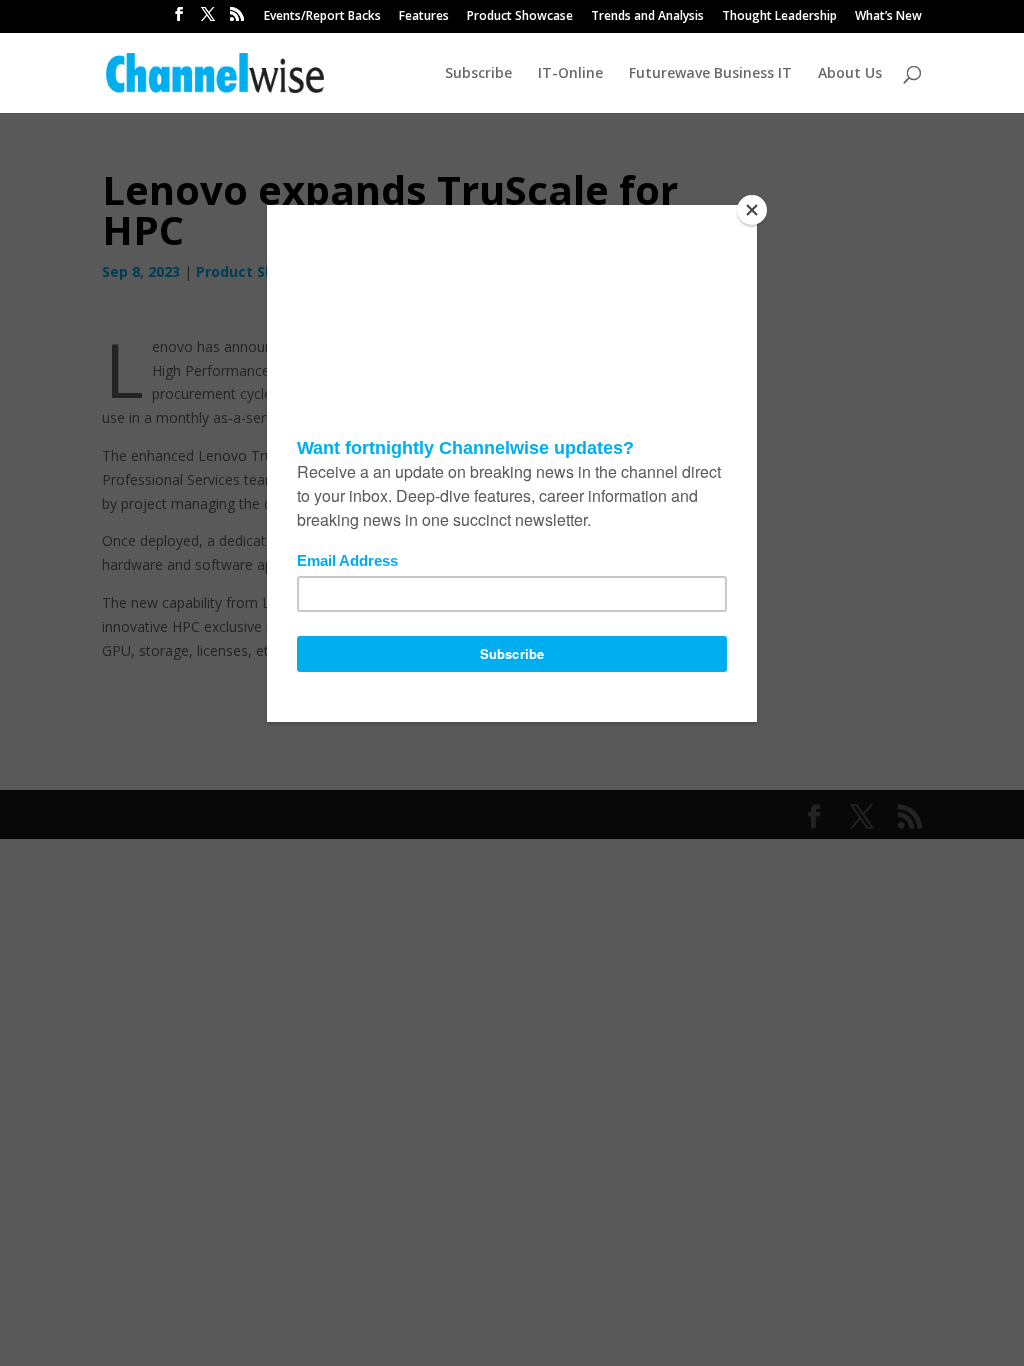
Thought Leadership (779, 17)
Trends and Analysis (647, 17)
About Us (850, 74)
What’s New (888, 17)
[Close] (752, 210)
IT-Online (570, 74)
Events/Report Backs (322, 17)
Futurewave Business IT (710, 74)
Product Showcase (520, 17)
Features (424, 17)
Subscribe (478, 74)
